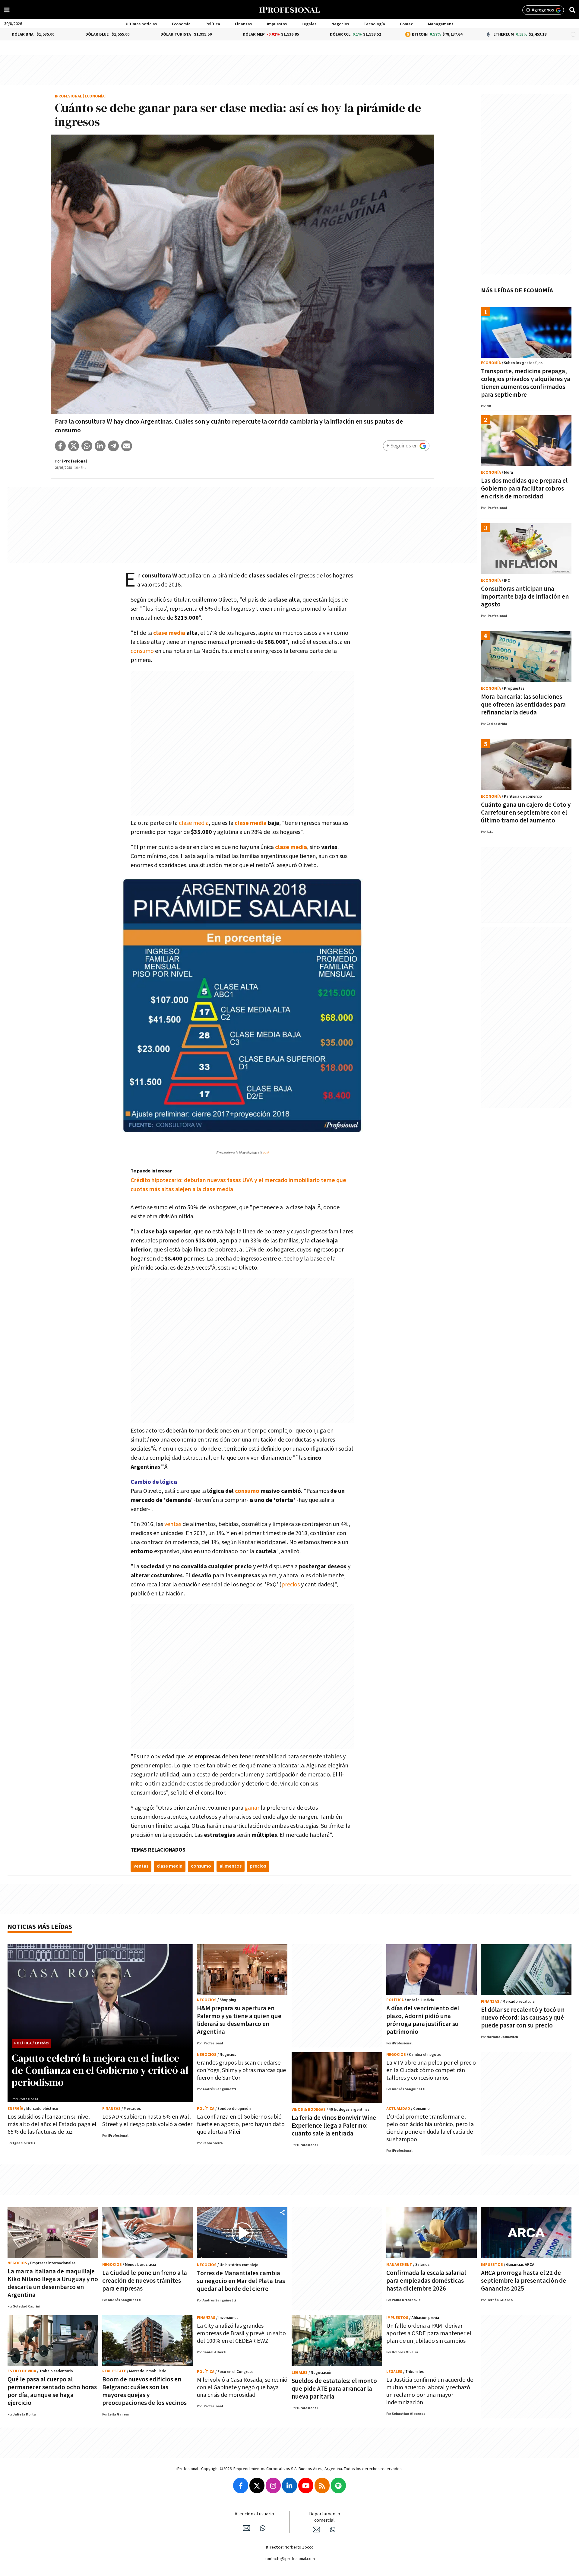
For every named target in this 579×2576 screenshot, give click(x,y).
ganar (252, 1808)
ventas (173, 1524)
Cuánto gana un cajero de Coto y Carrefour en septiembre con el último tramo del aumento (526, 813)
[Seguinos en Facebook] (241, 2485)
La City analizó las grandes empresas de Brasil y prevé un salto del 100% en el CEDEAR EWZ (241, 2333)
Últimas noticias (141, 24)
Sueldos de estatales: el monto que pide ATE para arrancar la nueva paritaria (334, 2389)
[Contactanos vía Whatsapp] (263, 2528)
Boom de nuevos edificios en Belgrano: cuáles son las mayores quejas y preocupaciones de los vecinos (144, 2391)
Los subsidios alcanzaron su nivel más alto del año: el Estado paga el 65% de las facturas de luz (52, 2124)
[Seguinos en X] (257, 2485)
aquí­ (266, 1153)
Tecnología (374, 24)
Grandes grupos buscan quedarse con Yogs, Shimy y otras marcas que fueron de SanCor (241, 2070)
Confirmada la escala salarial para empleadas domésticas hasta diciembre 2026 (426, 2281)
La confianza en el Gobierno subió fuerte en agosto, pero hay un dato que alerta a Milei (241, 2124)
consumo (142, 651)
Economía (181, 24)
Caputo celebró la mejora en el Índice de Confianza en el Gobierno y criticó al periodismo (100, 2070)
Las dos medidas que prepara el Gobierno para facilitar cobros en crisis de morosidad (524, 489)
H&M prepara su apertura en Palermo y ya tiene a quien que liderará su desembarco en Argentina (239, 2020)
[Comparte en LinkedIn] (100, 446)
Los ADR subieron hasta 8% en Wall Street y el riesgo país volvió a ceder (147, 2121)
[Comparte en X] (74, 446)
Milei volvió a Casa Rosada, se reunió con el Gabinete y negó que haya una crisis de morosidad (242, 2387)
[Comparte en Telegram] (113, 446)
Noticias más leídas (40, 1927)
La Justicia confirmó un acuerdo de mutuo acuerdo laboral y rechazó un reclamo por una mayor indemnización (430, 2391)
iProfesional (68, 96)
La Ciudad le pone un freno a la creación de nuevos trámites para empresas (145, 2281)
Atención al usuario (254, 2514)
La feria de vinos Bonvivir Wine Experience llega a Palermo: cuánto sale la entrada (334, 2126)
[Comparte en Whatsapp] (87, 446)
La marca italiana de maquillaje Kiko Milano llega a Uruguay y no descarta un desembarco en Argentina (53, 2283)
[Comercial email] (316, 2530)
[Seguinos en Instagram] (273, 2485)
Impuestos (277, 24)
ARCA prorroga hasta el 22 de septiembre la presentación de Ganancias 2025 (524, 2281)
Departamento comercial (325, 2517)
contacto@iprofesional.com (290, 2559)
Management (441, 24)
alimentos (231, 1866)
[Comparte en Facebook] (60, 446)
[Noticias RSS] (322, 2485)
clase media (169, 633)
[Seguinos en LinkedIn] (289, 2485)
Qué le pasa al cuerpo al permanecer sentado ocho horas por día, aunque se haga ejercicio (52, 2391)
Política (213, 24)
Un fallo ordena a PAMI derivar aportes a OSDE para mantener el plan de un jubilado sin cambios (429, 2333)
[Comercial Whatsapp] (333, 2530)
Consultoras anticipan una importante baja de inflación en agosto (525, 597)
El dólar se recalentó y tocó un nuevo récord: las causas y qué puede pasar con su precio (523, 2018)
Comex (406, 24)
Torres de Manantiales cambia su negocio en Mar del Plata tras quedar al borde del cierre (241, 2281)
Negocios (340, 24)
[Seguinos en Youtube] (306, 2485)
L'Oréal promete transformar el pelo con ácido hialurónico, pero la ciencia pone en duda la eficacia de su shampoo (430, 2128)
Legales (309, 24)
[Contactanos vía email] (246, 2528)
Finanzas (243, 24)
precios (291, 1585)
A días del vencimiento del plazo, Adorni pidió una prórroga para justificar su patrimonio (423, 2020)
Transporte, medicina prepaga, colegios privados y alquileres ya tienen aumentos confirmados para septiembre (526, 383)
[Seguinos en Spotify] (338, 2485)
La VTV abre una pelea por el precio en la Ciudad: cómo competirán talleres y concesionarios (431, 2070)
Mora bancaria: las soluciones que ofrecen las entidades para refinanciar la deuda (523, 705)
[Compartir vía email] (127, 446)
